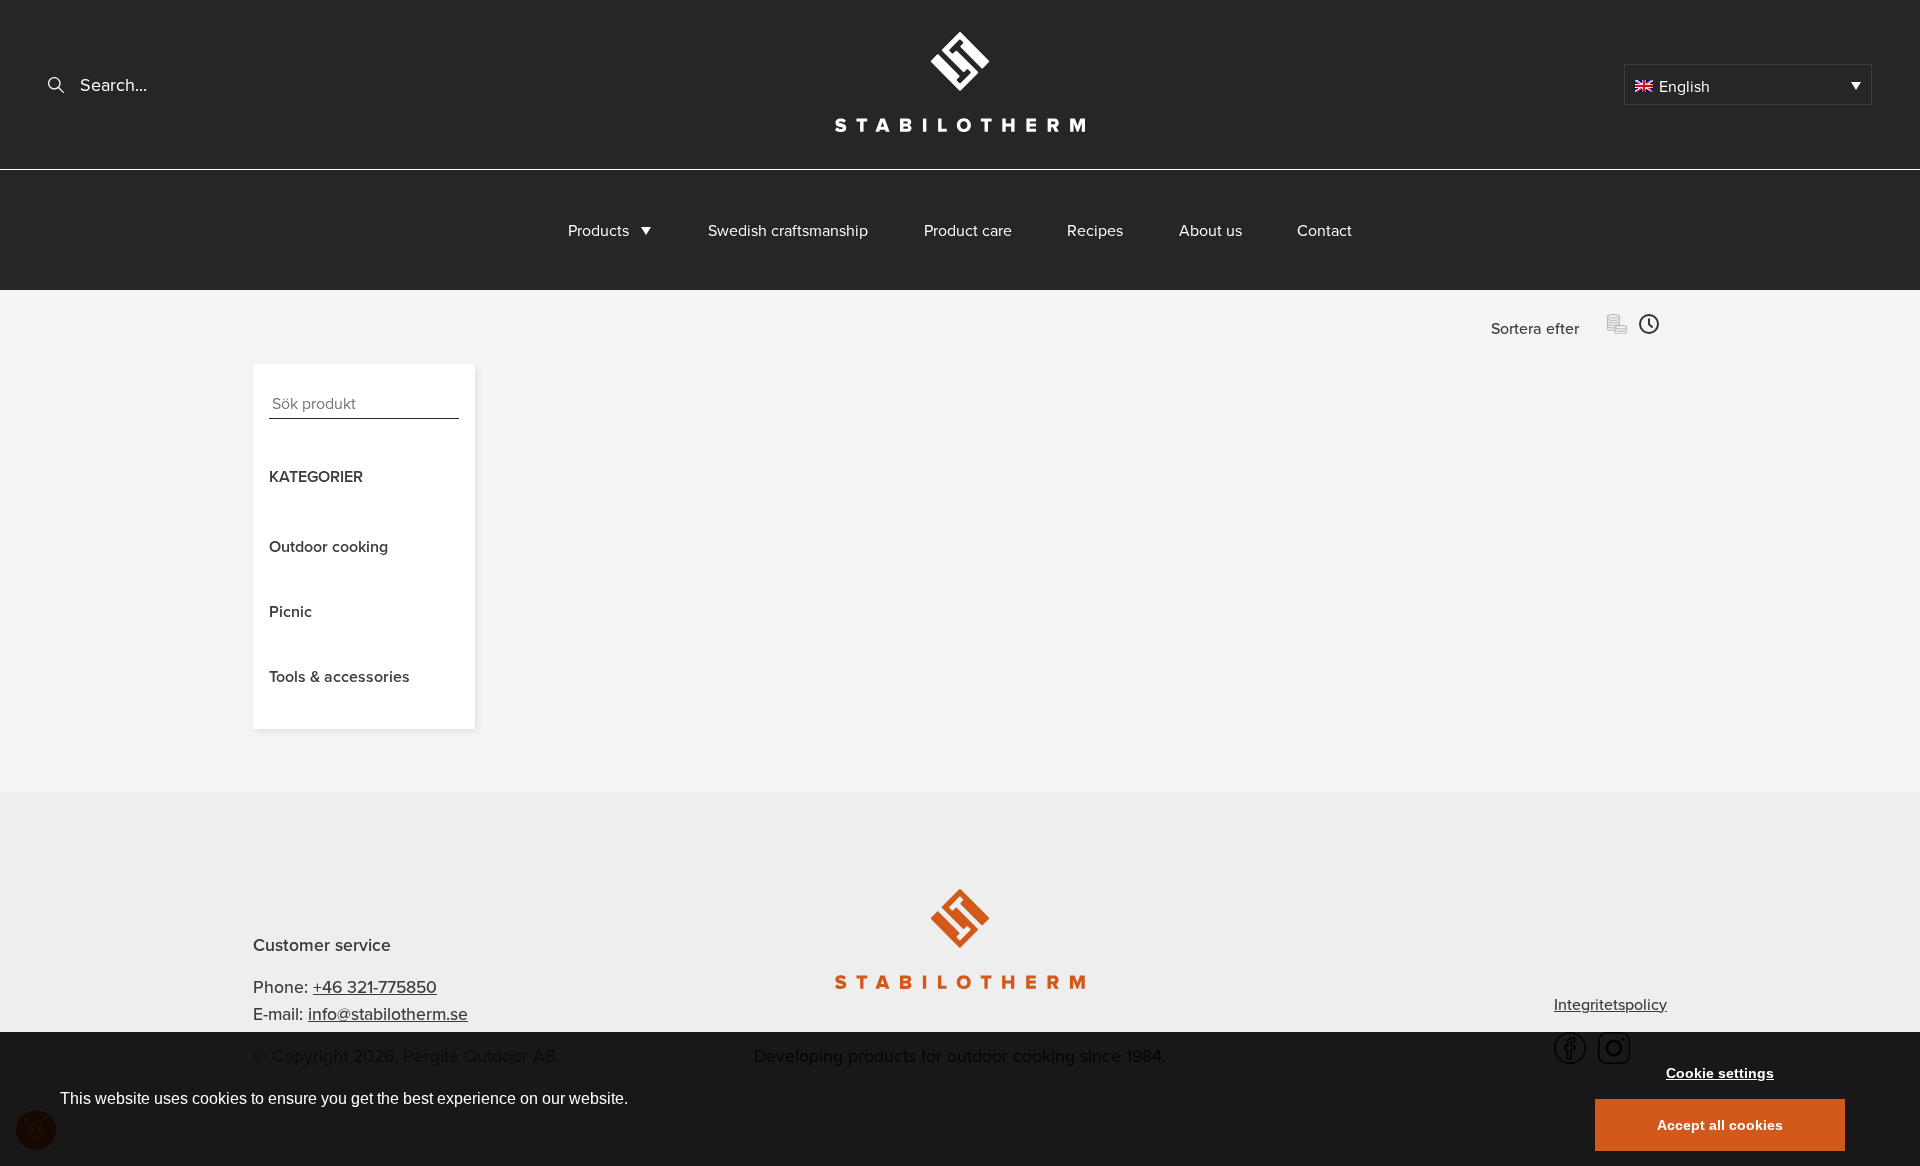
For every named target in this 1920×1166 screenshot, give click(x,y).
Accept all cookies (1720, 1125)
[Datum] (1649, 327)
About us (1210, 230)
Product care (968, 230)
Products (598, 230)
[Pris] (1617, 327)
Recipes (1095, 230)
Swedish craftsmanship (788, 230)
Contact (1324, 230)
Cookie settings (1720, 1073)
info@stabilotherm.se (388, 1013)
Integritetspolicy (1610, 1004)
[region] (960, 1099)
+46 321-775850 (375, 986)
